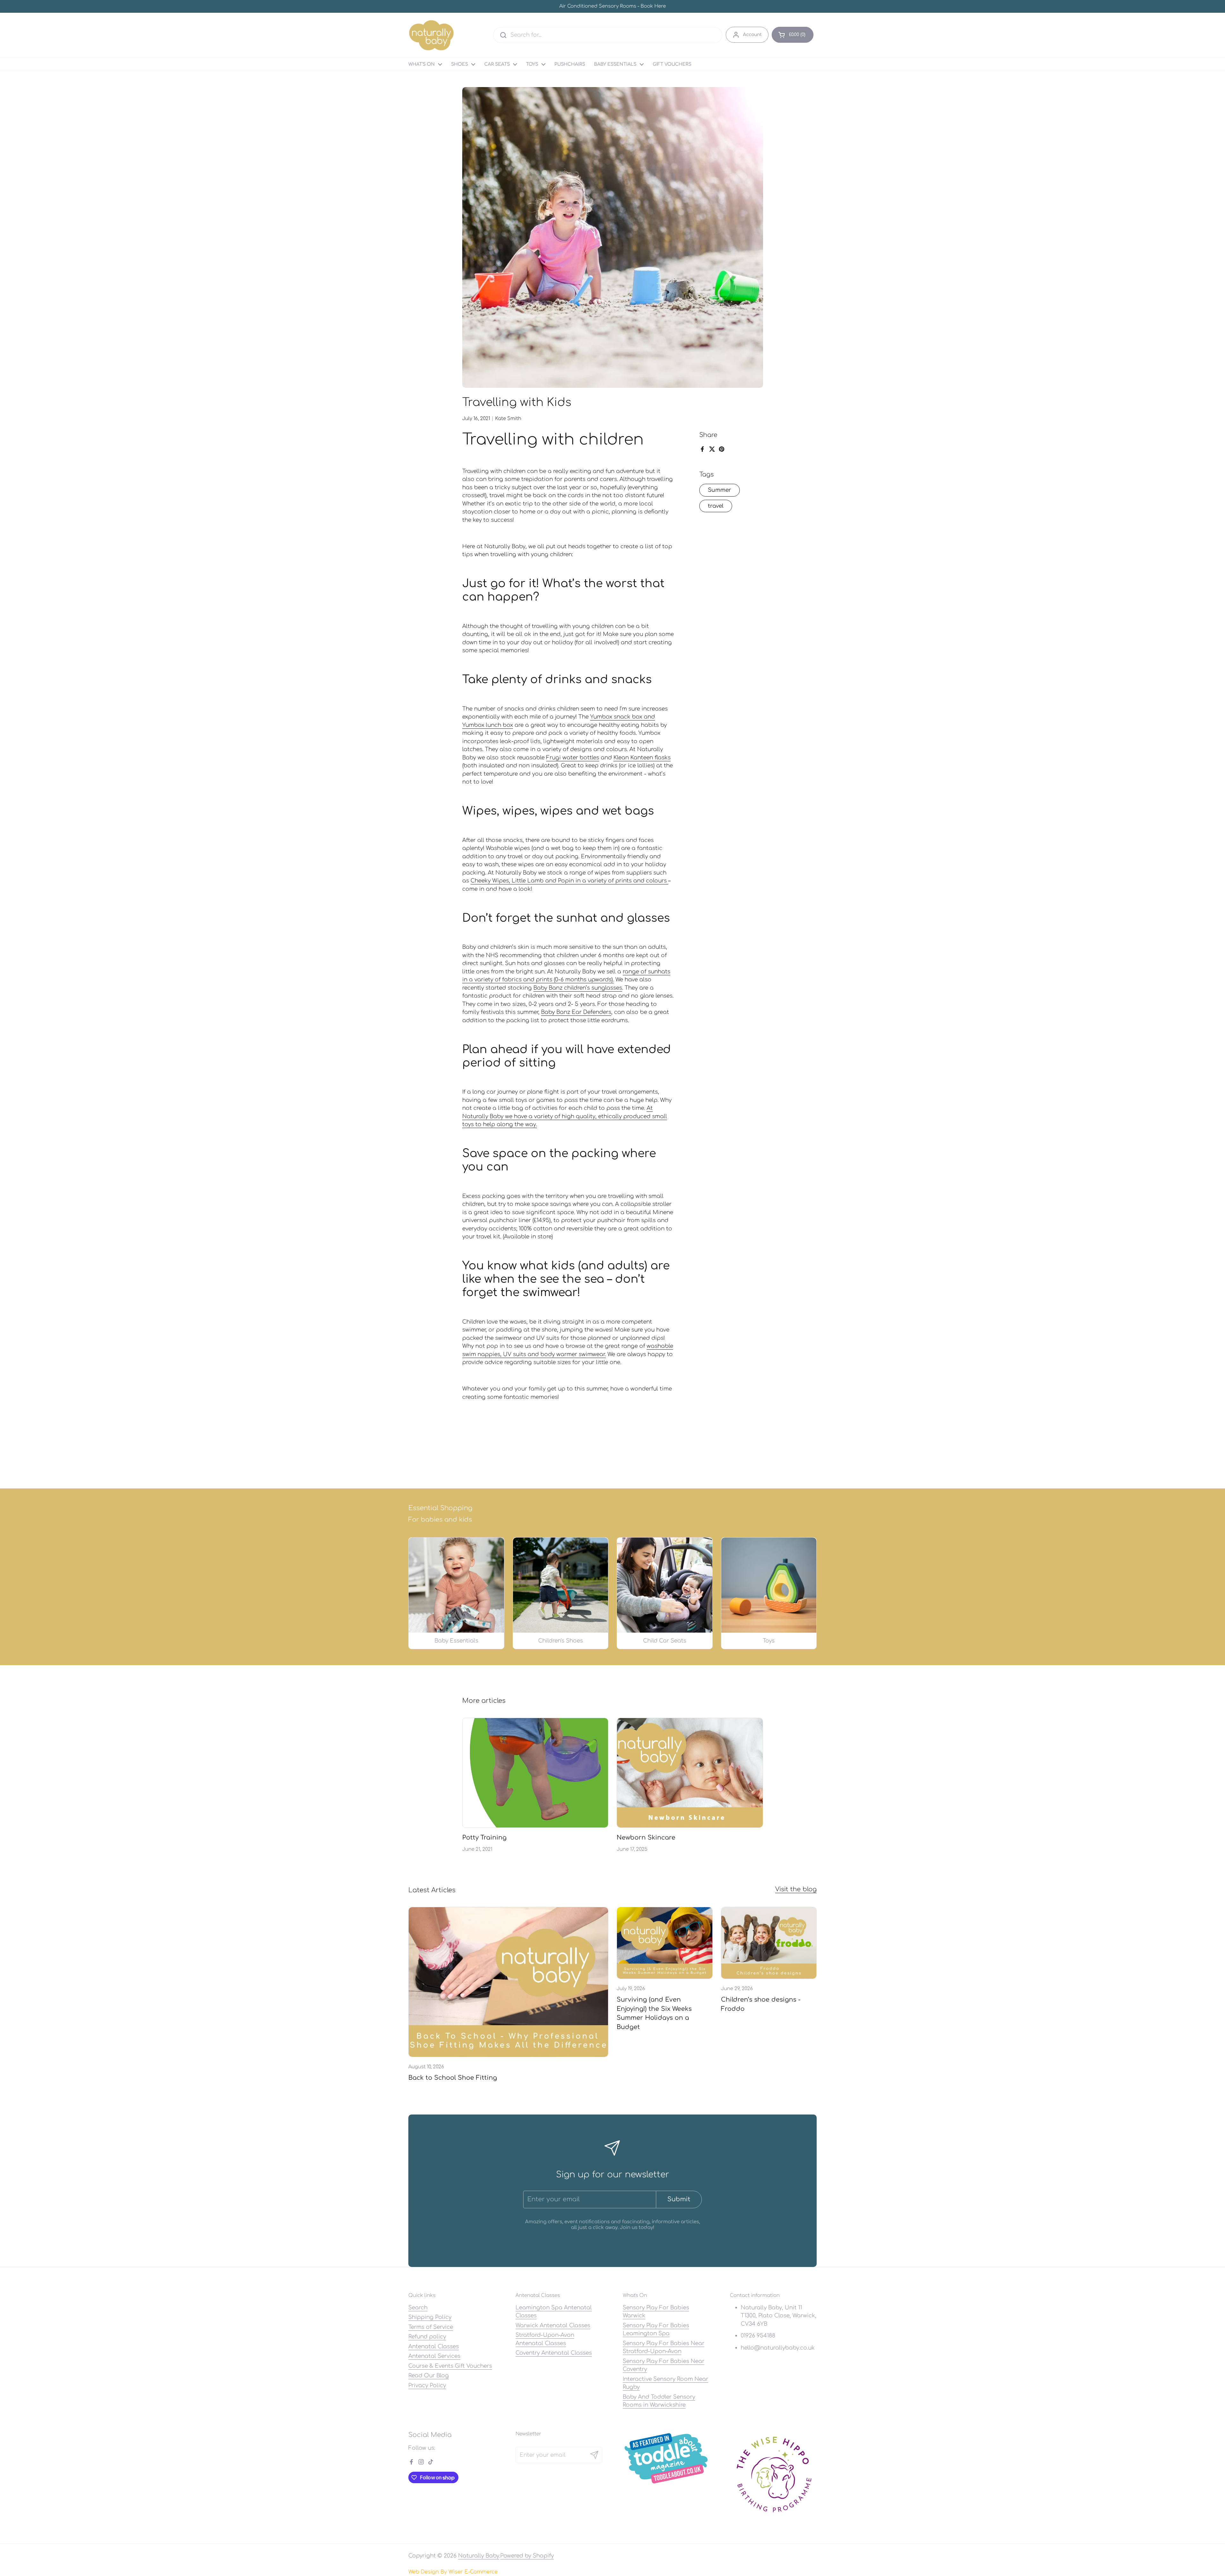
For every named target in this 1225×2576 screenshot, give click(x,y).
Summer (720, 490)
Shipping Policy (430, 2317)
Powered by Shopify (527, 2556)
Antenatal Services (434, 2356)
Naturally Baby (479, 2556)
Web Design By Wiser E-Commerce (453, 2572)
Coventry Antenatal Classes (554, 2353)
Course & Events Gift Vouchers (450, 2366)
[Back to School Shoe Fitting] (508, 1982)
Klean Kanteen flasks (642, 758)
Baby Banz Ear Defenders (576, 1012)
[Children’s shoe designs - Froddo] (769, 1943)
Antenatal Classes (434, 2347)
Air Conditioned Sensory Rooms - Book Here (612, 7)
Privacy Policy (427, 2385)
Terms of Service (431, 2327)
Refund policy (427, 2337)
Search (418, 2308)
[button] (793, 35)
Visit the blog (796, 1889)
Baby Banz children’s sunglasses (578, 988)
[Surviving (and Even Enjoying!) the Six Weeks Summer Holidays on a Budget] (665, 1943)
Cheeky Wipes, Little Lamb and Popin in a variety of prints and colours (569, 881)
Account (752, 35)
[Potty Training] (535, 1773)
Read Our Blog (429, 2376)
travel (716, 506)
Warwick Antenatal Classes (553, 2325)
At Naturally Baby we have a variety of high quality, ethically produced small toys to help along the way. (565, 1116)
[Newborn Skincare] (690, 1773)
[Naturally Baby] (431, 35)
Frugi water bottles (573, 758)
